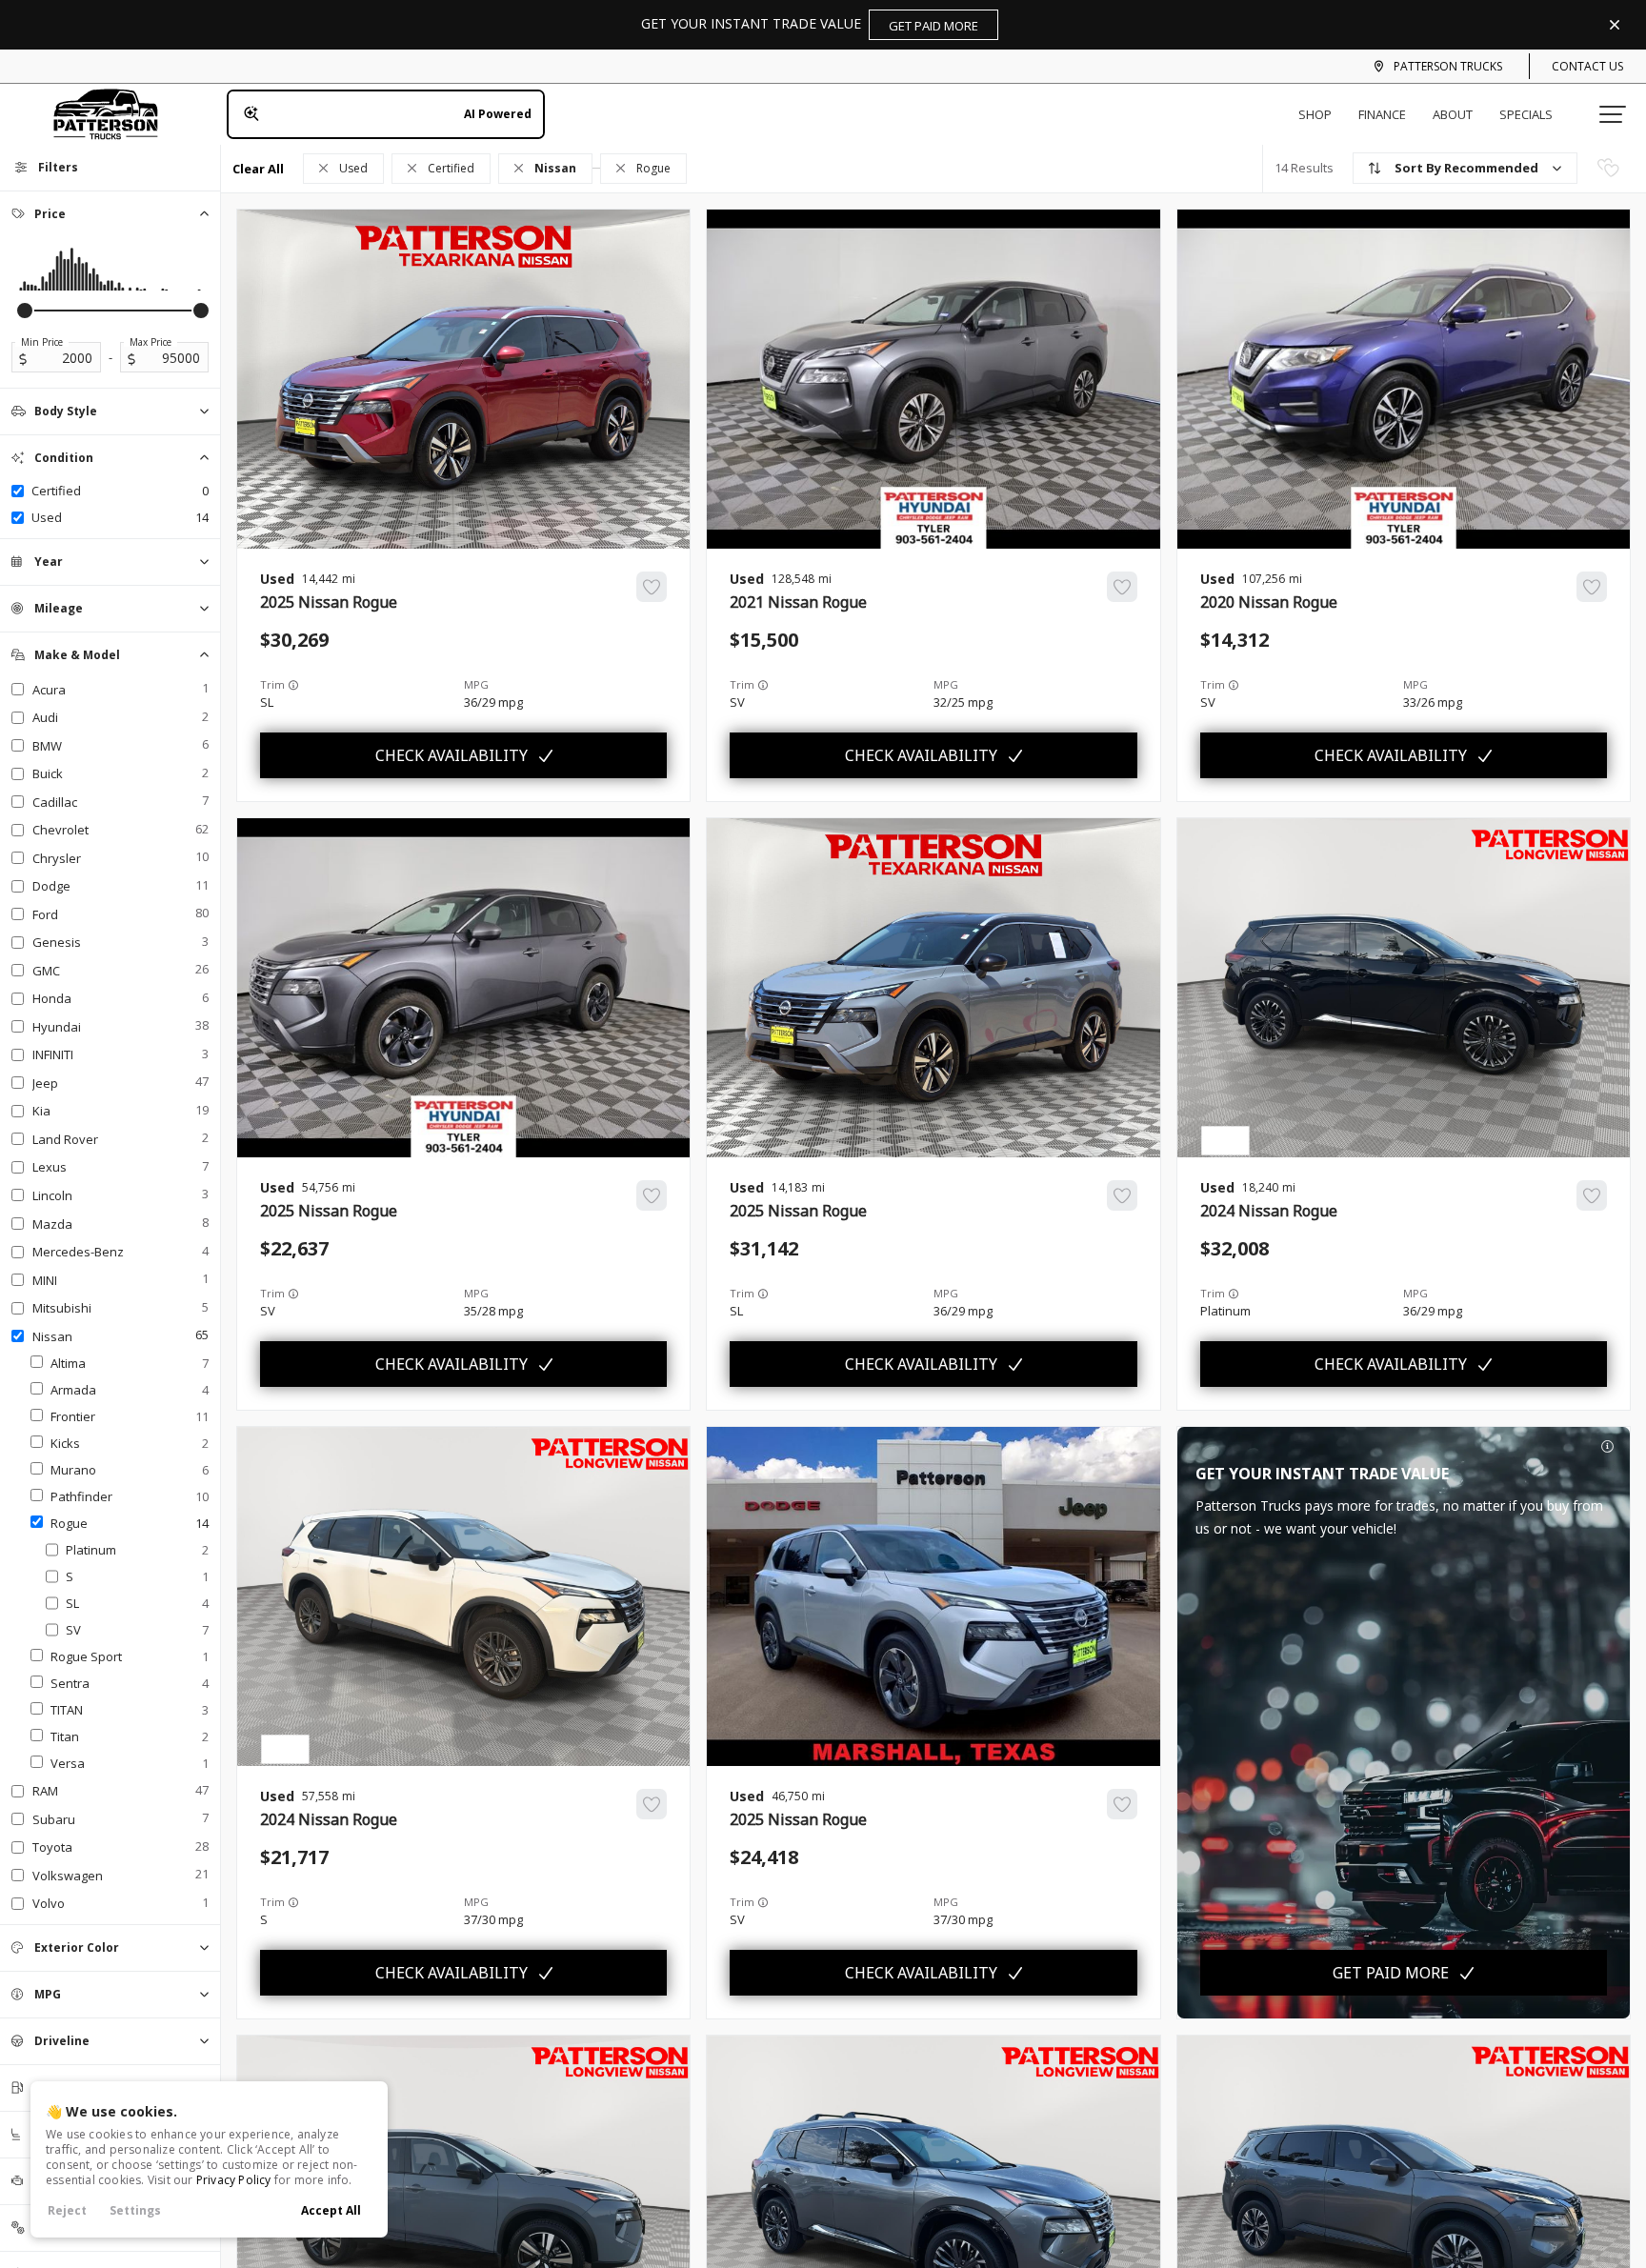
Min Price (42, 342)
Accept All (331, 2210)
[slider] (25, 311)
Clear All (258, 169)
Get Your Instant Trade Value (810, 24)
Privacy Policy (234, 2180)
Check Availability (452, 755)
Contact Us (1587, 66)
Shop (1315, 114)
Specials (1526, 114)
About (1453, 114)
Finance (1382, 114)
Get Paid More (1391, 1973)
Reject (67, 2210)
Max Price (151, 342)
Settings (135, 2210)
